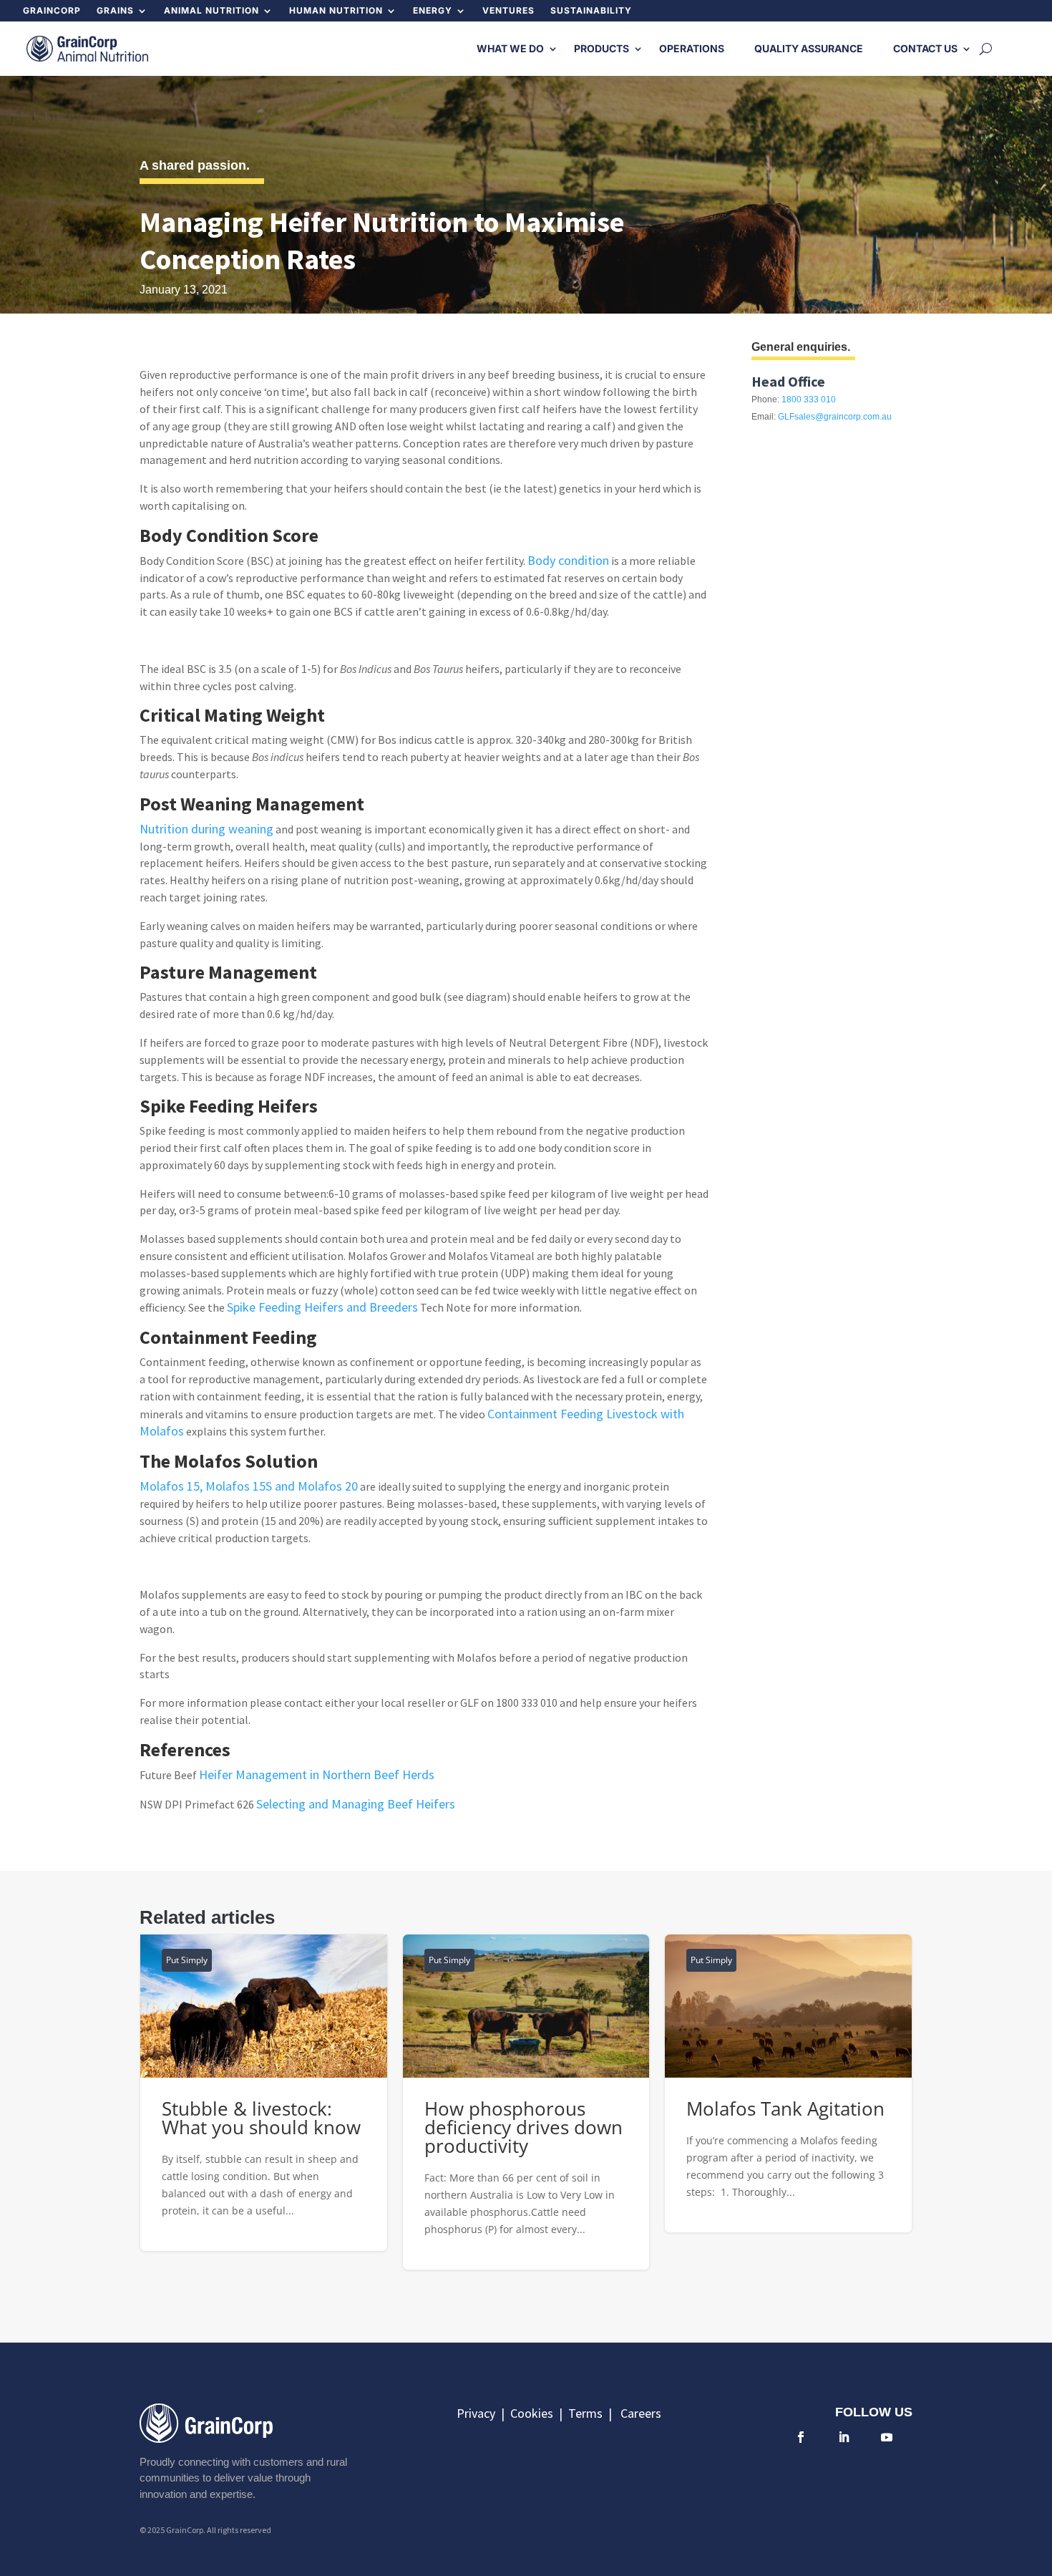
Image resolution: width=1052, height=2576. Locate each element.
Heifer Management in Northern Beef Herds (317, 1774)
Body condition (568, 560)
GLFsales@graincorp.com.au (835, 417)
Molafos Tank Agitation (788, 2083)
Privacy (477, 2413)
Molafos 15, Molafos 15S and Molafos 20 (249, 1486)
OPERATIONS (692, 48)
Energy (433, 11)
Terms (588, 2413)
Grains (115, 11)
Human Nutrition (336, 11)
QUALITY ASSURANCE (809, 48)
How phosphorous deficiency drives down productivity (526, 2102)
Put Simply (187, 1960)
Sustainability (591, 11)
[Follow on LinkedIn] (844, 2437)
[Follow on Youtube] (887, 2437)
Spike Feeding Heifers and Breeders (322, 1307)
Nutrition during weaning (206, 829)
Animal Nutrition (211, 11)
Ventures (508, 11)
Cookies (535, 2413)
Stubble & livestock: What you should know (264, 2093)
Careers (641, 2413)
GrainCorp (52, 11)
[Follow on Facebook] (801, 2437)
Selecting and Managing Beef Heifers (356, 1804)
